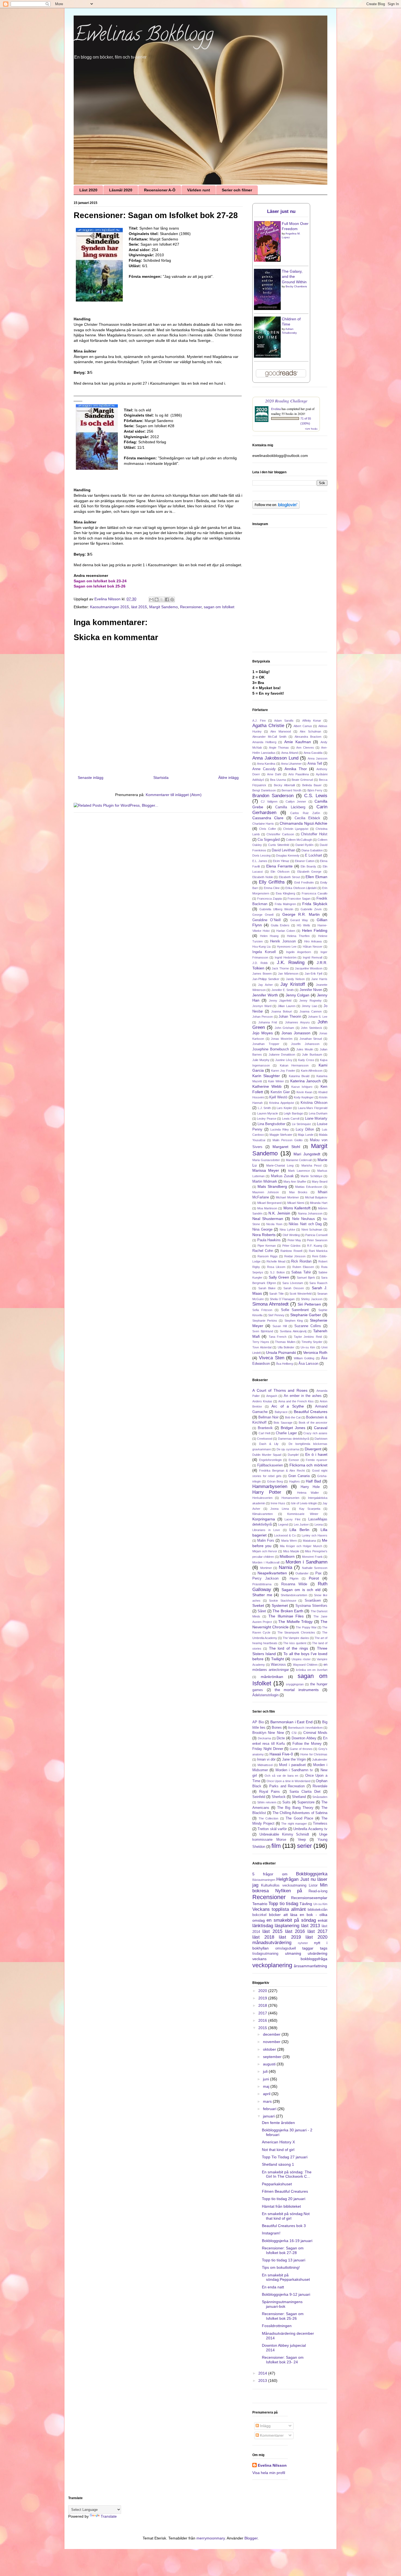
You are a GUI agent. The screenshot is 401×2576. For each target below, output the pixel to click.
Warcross (278, 1665)
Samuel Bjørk (306, 1278)
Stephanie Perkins (265, 1321)
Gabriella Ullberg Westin (276, 909)
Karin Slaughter (266, 1076)
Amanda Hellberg (264, 742)
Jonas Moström (282, 1039)
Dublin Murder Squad (267, 1455)
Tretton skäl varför (272, 1829)
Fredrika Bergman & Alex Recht (282, 1471)
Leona (319, 1524)
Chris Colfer (267, 829)
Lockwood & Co (285, 1535)
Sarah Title (276, 1294)
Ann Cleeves (305, 748)
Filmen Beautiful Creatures (285, 2191)
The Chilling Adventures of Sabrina (300, 1813)
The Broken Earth (288, 1611)
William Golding (304, 1358)
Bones (277, 1728)
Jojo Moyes (263, 1033)
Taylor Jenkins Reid (308, 1337)
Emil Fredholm (304, 882)
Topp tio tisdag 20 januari (284, 2199)
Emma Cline (272, 888)
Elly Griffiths (272, 882)
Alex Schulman (310, 731)
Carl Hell (264, 1433)
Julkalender (320, 1759)
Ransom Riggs (268, 1256)
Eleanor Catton (305, 861)
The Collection (269, 1818)
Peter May (294, 1240)
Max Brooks (298, 1192)
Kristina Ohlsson (314, 1103)
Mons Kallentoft (297, 1208)
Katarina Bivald (299, 1076)
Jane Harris (319, 979)
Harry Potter (267, 1492)
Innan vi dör (266, 1759)
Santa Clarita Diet (305, 1792)
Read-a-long (318, 1891)
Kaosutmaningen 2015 (110, 607)
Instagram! (271, 2233)
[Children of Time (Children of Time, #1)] (267, 356)
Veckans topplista (271, 1909)
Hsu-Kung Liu (261, 947)
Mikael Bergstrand (269, 1203)
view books (311, 429)
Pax (318, 1573)
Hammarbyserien (270, 1486)
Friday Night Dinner (268, 1749)
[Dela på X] (162, 599)
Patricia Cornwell (316, 1235)
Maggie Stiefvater (281, 1135)
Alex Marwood (281, 731)
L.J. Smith (264, 1108)
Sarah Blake (267, 1288)
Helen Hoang (269, 936)
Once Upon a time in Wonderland (288, 1781)
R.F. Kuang (315, 1246)
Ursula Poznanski (281, 1352)
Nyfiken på (289, 1891)
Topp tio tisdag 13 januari (284, 2260)
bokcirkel (259, 1915)
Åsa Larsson (308, 1364)
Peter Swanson (317, 1240)
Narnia (285, 1567)
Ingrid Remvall (312, 957)
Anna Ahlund (290, 753)
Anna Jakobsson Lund (275, 758)
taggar (308, 1948)
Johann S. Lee (318, 1017)
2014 (263, 2373)
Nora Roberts (264, 1235)
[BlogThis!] (157, 599)
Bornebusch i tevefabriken (305, 1728)
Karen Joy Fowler (283, 1071)
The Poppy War (306, 1627)
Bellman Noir (268, 1417)
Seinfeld (259, 1797)
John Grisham (284, 1028)
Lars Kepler (284, 1108)
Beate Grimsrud (302, 780)
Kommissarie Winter (303, 1514)
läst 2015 (139, 607)
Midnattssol (265, 1765)
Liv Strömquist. (302, 1124)
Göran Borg (275, 1481)
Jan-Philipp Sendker (266, 979)
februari (270, 2109)
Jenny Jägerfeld (280, 1001)
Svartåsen (313, 1601)
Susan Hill (280, 1326)
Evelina (276, 409)
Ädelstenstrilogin (265, 1695)
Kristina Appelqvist (282, 1103)
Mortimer (266, 1568)
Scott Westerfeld (300, 1294)
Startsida (161, 778)
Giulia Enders (280, 925)
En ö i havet (316, 1454)
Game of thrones (301, 1749)
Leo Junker (301, 1524)
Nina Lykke (287, 1230)
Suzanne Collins (308, 1326)
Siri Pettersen (309, 1304)
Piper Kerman (267, 1246)
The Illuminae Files (286, 1616)
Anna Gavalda (313, 753)
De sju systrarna (288, 1449)
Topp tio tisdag (283, 1904)
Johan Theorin (290, 1017)
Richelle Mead (276, 1261)
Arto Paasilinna (299, 774)
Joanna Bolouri (282, 1011)
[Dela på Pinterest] (172, 599)
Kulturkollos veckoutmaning (284, 1885)
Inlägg (265, 2426)
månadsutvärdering (272, 1943)
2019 (263, 1998)
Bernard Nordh (291, 790)
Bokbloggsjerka (312, 1874)
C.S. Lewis (316, 796)
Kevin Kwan (304, 1092)
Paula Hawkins (269, 1240)
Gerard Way (299, 920)
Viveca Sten (271, 1358)
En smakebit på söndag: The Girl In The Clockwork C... (287, 2174)
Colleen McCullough (299, 840)
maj (267, 2086)
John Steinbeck (311, 1028)
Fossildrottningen (277, 2326)
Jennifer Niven (311, 990)
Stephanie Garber (306, 1315)
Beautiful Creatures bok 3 (284, 2226)
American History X (278, 2142)
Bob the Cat (293, 1417)
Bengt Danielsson (264, 790)
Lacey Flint (292, 1519)
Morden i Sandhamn (306, 1562)
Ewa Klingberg (285, 893)
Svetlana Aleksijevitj (293, 1331)
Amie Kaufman (298, 742)
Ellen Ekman (316, 877)
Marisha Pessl (312, 1165)
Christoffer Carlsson (280, 834)
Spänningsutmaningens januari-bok (282, 2304)
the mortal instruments (297, 1690)
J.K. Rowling (291, 962)
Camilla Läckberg (290, 807)
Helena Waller (308, 1493)
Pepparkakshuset (277, 2184)
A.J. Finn (259, 721)
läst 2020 (316, 1937)
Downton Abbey (304, 1738)
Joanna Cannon (311, 1011)
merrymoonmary (211, 2538)
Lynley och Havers (315, 1535)
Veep (302, 1840)
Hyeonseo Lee (287, 947)
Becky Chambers (296, 286)
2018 (263, 2005)
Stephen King (294, 1321)
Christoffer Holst (314, 834)
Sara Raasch (318, 1283)
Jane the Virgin (294, 1759)
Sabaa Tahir (301, 1272)
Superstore (306, 1802)
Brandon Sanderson (273, 796)
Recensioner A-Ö (160, 190)
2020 (263, 1991)
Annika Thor (296, 769)
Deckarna (264, 1738)
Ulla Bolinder (286, 1347)
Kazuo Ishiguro (302, 1087)
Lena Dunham (318, 1113)
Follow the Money (307, 1744)
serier (304, 1846)
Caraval (321, 1428)
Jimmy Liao (309, 1006)
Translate (109, 2516)
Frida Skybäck (315, 904)
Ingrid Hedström (286, 957)
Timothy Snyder (312, 1342)
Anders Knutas (262, 1401)
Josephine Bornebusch (271, 1049)
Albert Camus (303, 726)
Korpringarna (264, 1519)
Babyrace (281, 1412)
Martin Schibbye (311, 1176)
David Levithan (283, 850)
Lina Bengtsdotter (271, 1124)
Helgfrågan (287, 1879)
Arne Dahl (274, 774)
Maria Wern (289, 1541)
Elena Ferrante (279, 866)
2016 (263, 2020)
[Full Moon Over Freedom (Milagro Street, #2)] (267, 260)
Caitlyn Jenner (296, 802)
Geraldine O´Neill (267, 920)
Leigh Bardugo (293, 1113)
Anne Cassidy (264, 769)
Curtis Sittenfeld (279, 845)
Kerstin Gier (280, 1092)
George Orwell (263, 915)
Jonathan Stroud (311, 1039)
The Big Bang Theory (295, 1808)
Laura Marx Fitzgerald (313, 1108)
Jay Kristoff (293, 984)
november (272, 2042)
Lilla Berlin (299, 1530)
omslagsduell (286, 1948)
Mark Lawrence (299, 1171)
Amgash (272, 1396)
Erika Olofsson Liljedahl (301, 888)
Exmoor (294, 1460)
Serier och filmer (237, 190)
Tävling (306, 1904)
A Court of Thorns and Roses (280, 1390)
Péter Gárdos (292, 1246)
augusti (270, 2064)
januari (269, 2116)
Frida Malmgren (285, 904)
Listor (313, 1885)
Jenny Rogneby (310, 1001)
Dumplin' (293, 1455)
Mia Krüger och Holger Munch (301, 1546)
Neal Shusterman (268, 1219)
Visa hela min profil (269, 2473)
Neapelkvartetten (272, 1573)
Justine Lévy (284, 1060)
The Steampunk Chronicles (296, 1632)
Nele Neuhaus (304, 1219)
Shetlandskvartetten (294, 1595)
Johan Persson (263, 1017)
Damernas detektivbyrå (294, 1439)
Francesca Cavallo (315, 893)
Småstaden (320, 1797)
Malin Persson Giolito (287, 1140)
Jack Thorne (280, 968)
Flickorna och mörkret (308, 1465)
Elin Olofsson (280, 872)
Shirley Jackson (312, 1299)
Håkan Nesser (313, 947)
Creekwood (265, 1439)
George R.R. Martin (301, 914)
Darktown (321, 1439)
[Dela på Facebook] (167, 599)
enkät (323, 1920)
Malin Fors (266, 1541)
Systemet (280, 1605)
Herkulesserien (262, 1498)
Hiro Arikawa (313, 941)
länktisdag (263, 1926)
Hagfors (294, 1481)
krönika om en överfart (312, 1670)
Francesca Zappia (270, 899)
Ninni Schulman (312, 1230)
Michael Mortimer (287, 1197)
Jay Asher (265, 985)
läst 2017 (317, 1931)
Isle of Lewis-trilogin (304, 1503)
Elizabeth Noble (263, 877)
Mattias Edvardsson (309, 1187)
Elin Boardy (308, 866)
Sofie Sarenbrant (295, 1310)
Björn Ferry (315, 790)
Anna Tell (315, 764)
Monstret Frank (312, 1557)
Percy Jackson (265, 1578)
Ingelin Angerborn (299, 952)
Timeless (320, 1824)
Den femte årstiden (278, 2123)
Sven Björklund (263, 1331)
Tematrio (260, 1904)
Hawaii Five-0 (281, 1754)
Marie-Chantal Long (280, 1165)
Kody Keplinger (304, 1097)
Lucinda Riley (280, 1129)
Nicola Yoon (274, 1224)
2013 (263, 2381)
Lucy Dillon (305, 1129)
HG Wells (303, 925)
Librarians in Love (266, 1530)
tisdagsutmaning (265, 1954)
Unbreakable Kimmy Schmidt (284, 1834)
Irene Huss (278, 1503)
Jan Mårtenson (288, 974)
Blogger (251, 2538)
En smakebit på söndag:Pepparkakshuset (286, 2277)
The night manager (294, 1824)
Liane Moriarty (316, 1119)
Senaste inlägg (91, 778)
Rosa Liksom (276, 1267)
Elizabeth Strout (289, 877)
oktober (270, 2049)
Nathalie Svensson (315, 1568)
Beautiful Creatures (311, 1412)
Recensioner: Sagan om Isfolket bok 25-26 (283, 2316)
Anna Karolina (266, 764)
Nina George (262, 1230)
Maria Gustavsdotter (266, 1160)
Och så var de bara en (281, 1776)
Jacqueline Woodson (309, 968)
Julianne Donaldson (282, 1054)
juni (267, 2079)
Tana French (278, 1337)
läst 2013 (311, 1926)
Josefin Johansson (305, 1044)
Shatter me (262, 1595)
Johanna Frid (268, 1022)
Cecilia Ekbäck (307, 818)
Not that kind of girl (278, 2150)
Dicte (281, 1738)
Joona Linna (280, 1509)
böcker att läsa (283, 1915)
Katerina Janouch (306, 1081)
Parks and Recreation (287, 1786)
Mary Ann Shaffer (295, 1182)
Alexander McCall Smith (269, 737)
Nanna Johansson (310, 1213)
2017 (263, 2013)
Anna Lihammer (291, 764)
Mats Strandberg (272, 1186)
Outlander (302, 1573)
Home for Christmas (314, 1754)
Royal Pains (270, 1792)
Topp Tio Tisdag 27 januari (285, 2157)
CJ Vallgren (269, 802)
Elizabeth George (309, 872)
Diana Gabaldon (312, 850)
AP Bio (258, 1722)
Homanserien (290, 1498)
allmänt (298, 1909)
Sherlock (279, 1797)
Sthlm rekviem (267, 1802)
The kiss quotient (295, 1643)
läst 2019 (290, 1937)
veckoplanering (272, 1965)
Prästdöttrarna (262, 1584)
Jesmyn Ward (262, 1006)
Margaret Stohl (286, 1147)
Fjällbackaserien (270, 1465)
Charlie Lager (286, 1433)
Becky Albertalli (284, 785)
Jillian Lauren (287, 1006)
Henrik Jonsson (283, 941)
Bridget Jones (293, 1428)
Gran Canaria (299, 1476)
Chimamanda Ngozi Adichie (303, 823)
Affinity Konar (312, 721)
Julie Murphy (261, 1060)
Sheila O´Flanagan (282, 1299)
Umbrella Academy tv (310, 1829)
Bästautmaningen (264, 1880)
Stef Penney (276, 1315)
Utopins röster (301, 1659)
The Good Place (299, 1818)
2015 (263, 2028)
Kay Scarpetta (310, 1509)
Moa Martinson (267, 1208)
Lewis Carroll (291, 1119)
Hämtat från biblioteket (281, 2206)
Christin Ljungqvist (296, 829)
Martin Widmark (265, 1182)
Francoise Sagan (299, 899)
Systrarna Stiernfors (311, 1606)
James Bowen (262, 974)
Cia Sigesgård (269, 840)
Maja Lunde (306, 1135)
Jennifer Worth (265, 995)
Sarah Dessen (294, 1288)
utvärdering (318, 1953)
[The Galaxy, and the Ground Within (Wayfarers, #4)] (267, 309)
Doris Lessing (261, 855)
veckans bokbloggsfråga (290, 1959)
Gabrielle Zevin (311, 909)
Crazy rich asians (315, 1433)
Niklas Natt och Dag (305, 1224)
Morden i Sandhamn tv (294, 1770)
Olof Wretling (291, 1235)
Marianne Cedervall (299, 1160)
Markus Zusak (282, 1176)
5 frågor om (270, 1874)
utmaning (293, 1953)
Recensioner (191, 607)
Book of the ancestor (313, 1423)
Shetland (299, 1797)
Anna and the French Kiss (296, 1401)
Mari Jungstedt (307, 1154)
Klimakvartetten (263, 1514)
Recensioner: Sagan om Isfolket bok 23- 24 (283, 2360)
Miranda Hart (319, 1203)
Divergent (313, 1449)
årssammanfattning (310, 1966)
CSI (294, 1733)
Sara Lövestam (293, 1283)
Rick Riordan (301, 1261)
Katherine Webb (267, 1086)
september (273, 2057)
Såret (262, 1611)
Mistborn (287, 1556)
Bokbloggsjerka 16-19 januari (287, 2241)
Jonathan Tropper (266, 1044)
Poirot (314, 1578)
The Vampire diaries (296, 1638)
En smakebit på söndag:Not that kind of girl (286, 2216)
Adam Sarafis (284, 721)
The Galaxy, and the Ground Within (294, 277)
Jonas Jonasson (296, 1033)
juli (266, 2071)
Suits (286, 1802)
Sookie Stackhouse (283, 1601)
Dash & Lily (269, 1444)
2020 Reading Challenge (286, 401)
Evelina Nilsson (272, 2465)
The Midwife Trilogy (295, 1622)
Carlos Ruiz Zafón (305, 813)
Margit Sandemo (164, 607)
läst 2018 (263, 1937)
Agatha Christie (268, 726)
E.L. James (260, 861)
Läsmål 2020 (121, 190)
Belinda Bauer (312, 785)
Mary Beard (320, 1182)
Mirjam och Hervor (265, 1551)
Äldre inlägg (228, 778)
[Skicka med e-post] (151, 599)
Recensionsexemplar (309, 1898)
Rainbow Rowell (291, 1251)
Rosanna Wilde (294, 1584)
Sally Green (279, 1277)
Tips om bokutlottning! (281, 2267)
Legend (283, 1524)
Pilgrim (294, 1578)
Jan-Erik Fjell (314, 974)
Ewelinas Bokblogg (144, 36)
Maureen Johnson (266, 1192)
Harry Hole (310, 1487)
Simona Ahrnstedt (270, 1304)
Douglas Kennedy (288, 855)
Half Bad (313, 1481)
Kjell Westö (278, 1097)
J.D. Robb (260, 963)
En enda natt (273, 2287)
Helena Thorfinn (298, 936)
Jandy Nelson (295, 979)
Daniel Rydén (304, 845)
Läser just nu (281, 211)
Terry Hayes (261, 1342)
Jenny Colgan (298, 995)
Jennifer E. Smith (283, 990)
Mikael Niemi (296, 1203)
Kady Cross (306, 1060)
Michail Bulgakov (316, 1197)
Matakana (309, 1541)
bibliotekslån (318, 1910)
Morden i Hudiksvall (266, 1562)
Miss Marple (291, 1551)
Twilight (278, 1659)
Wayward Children (305, 1665)
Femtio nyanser (317, 1460)
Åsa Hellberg (285, 1364)
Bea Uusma (278, 780)
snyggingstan (295, 1684)
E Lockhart (314, 855)
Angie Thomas (279, 748)
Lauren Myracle (268, 1113)
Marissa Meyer (266, 1170)
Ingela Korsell (264, 952)
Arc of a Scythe (288, 1406)
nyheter (303, 1943)
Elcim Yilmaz (281, 861)
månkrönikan (272, 1677)
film (276, 1846)
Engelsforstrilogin (270, 1460)
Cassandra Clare (268, 818)
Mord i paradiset (292, 1765)
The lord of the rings (288, 1648)
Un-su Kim (308, 1347)
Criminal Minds (315, 1733)
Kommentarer (271, 2435)
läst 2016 (295, 1931)
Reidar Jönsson (295, 1256)
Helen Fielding (315, 930)
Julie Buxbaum (312, 1054)
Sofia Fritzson (262, 1310)
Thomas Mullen (285, 1342)
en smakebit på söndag (291, 1920)
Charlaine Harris (263, 824)
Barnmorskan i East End (291, 1722)
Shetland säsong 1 (278, 2164)
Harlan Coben (286, 931)
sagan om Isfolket (219, 607)
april (267, 2094)
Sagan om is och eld (301, 1590)
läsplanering (287, 1926)
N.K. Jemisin (279, 1213)
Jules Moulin (305, 1049)
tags (324, 1948)
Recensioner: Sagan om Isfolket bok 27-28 (283, 2250)
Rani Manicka (318, 1251)
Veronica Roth (315, 1352)
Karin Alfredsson (312, 1071)
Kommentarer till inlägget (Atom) (174, 795)
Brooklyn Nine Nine (268, 1733)
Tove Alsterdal (262, 1347)
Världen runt (199, 190)
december (272, 2034)
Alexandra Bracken (308, 737)
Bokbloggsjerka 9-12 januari (286, 2294)
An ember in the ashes (303, 1396)
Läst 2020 (88, 190)
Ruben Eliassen (303, 1267)
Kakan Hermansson (294, 1065)
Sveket (258, 1605)
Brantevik (265, 1428)
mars (268, 2101)
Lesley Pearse (267, 1119)
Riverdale (320, 1786)
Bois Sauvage (283, 1423)
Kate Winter (276, 1081)
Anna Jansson (318, 758)
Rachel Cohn (263, 1251)
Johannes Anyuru (297, 1022)
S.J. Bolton (277, 1272)
